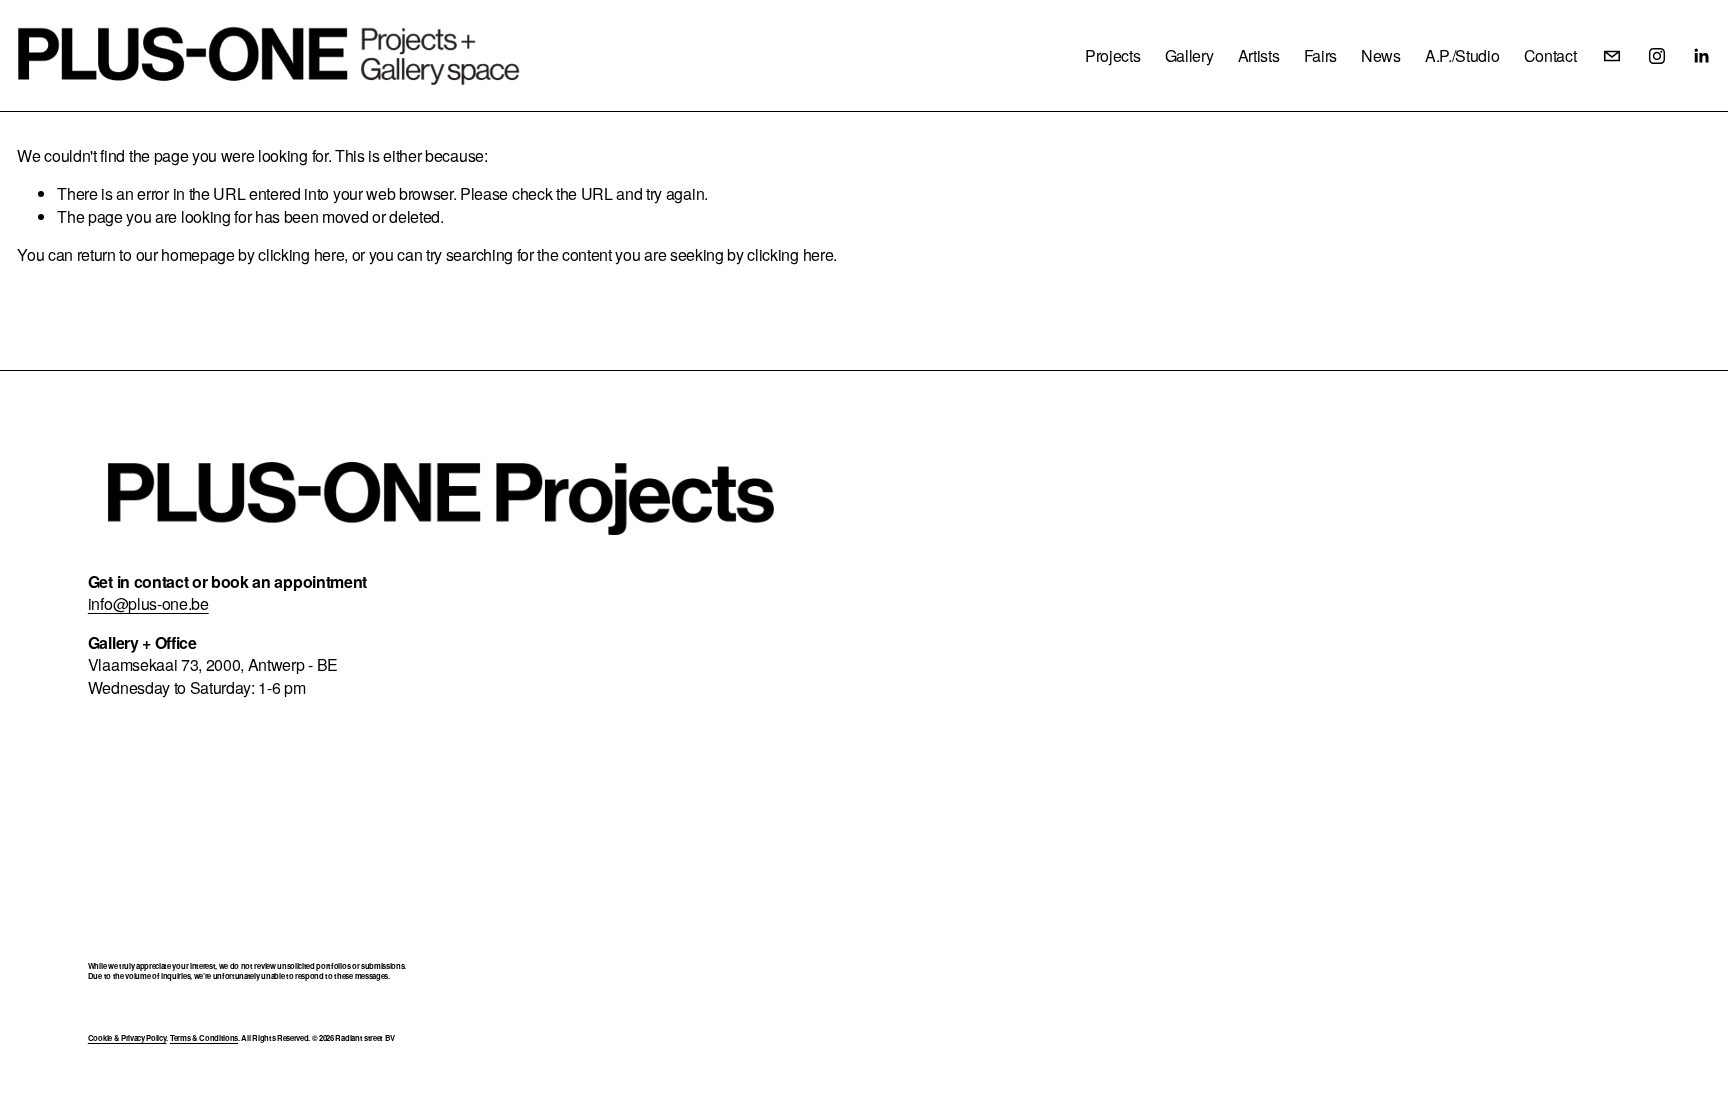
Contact (1550, 55)
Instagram (1058, 527)
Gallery (1189, 55)
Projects (1112, 55)
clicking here (301, 254)
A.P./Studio (1462, 55)
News (1381, 55)
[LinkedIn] (1701, 56)
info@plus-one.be (148, 604)
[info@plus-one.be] (1612, 56)
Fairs (1320, 55)
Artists (1259, 55)
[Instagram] (1657, 56)
